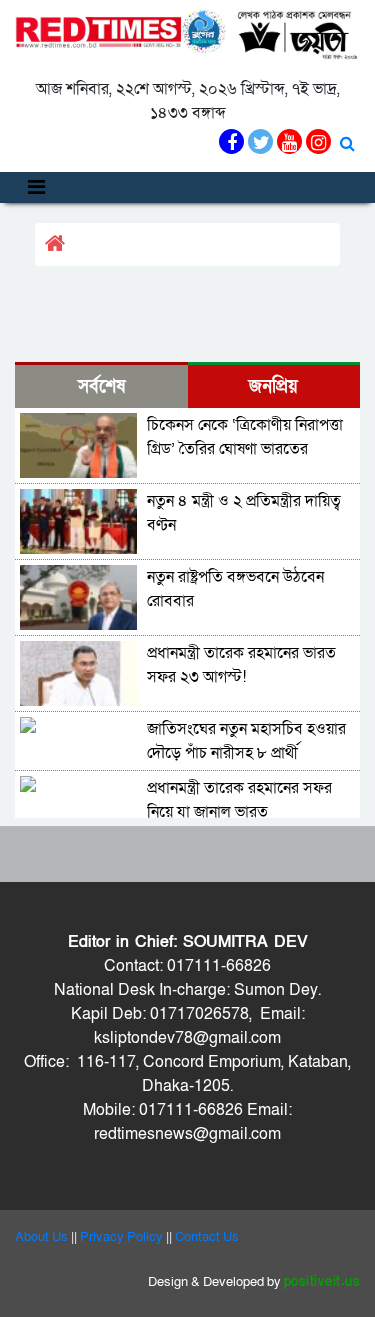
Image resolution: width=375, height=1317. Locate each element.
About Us (41, 1237)
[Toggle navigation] (36, 187)
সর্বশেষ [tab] (101, 386)
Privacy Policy (121, 1237)
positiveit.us (322, 1282)
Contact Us (207, 1237)
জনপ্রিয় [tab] (273, 386)
